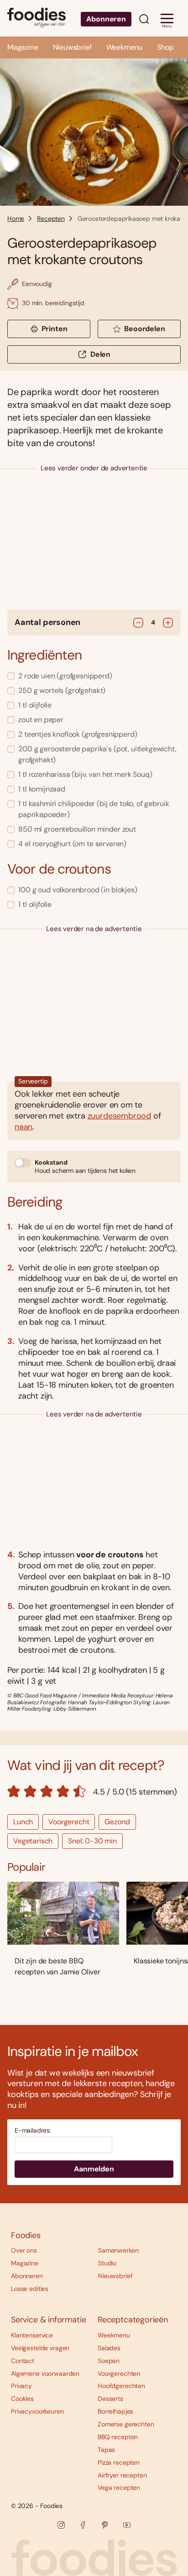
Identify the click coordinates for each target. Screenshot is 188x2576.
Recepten (51, 219)
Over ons (24, 2250)
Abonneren (106, 19)
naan (23, 1127)
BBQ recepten (118, 2437)
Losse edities (30, 2289)
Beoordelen (144, 329)
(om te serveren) (72, 844)
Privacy (21, 2386)
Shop (165, 47)
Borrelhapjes (115, 2411)
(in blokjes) (78, 890)
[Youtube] (127, 2525)
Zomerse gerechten (126, 2424)
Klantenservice (32, 2335)
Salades (109, 2348)
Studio (107, 2263)
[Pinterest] (105, 2525)
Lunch (23, 1822)
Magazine (23, 47)
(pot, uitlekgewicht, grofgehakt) (97, 754)
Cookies (22, 2399)
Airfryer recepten (122, 2475)
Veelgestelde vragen (40, 2348)
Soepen (109, 2361)
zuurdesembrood (119, 1116)
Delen (100, 354)
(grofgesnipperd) (65, 676)
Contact (23, 2361)
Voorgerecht (69, 1822)
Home (16, 219)
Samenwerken (118, 2250)
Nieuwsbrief (72, 47)
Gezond (117, 1822)
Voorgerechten (119, 2373)
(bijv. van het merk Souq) (85, 774)
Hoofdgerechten (121, 2386)
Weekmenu (125, 47)
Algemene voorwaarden (45, 2373)
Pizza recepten (119, 2462)
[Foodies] (37, 18)
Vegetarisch (33, 1841)
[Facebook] (83, 2525)
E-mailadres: (33, 2131)
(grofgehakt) (62, 690)
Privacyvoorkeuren (37, 2411)
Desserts (110, 2399)
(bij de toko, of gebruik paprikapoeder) (94, 809)
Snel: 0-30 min (92, 1841)
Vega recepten (119, 2488)
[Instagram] (61, 2525)
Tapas (106, 2450)
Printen (55, 329)
